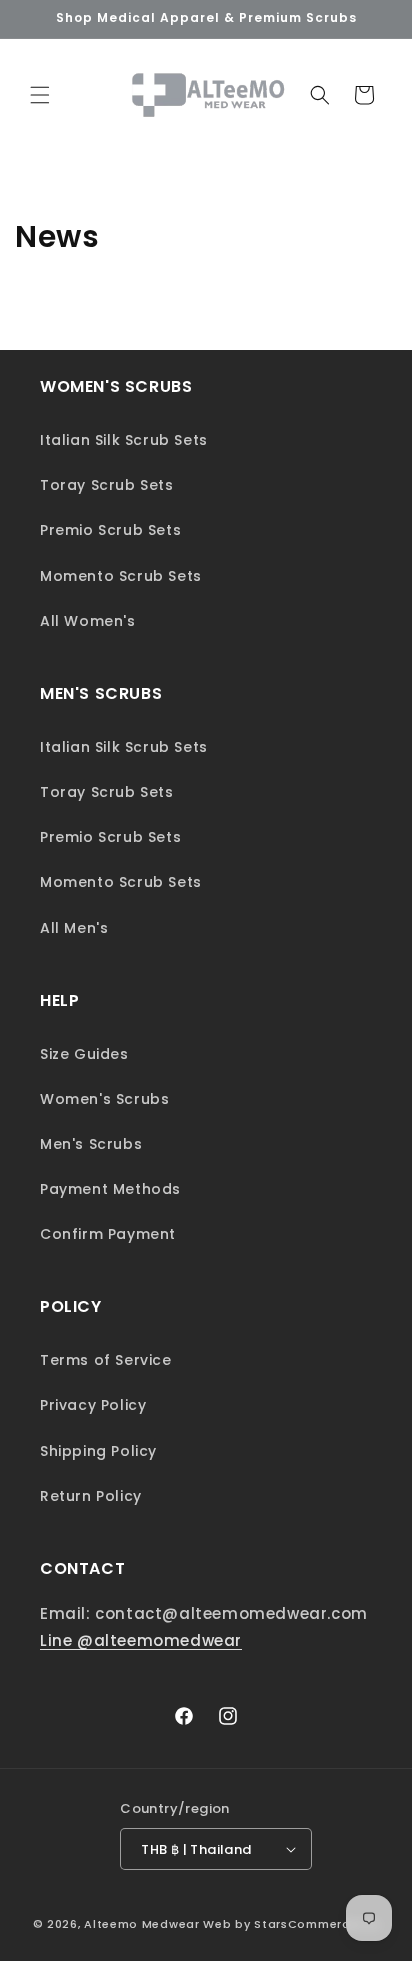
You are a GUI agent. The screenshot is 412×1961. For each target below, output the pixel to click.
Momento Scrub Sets (121, 576)
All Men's (74, 928)
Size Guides (84, 1054)
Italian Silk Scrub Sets (124, 440)
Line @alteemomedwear (141, 1640)
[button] (40, 95)
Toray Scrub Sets (107, 485)
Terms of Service (106, 1360)
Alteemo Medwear (142, 1924)
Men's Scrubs (91, 1144)
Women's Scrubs (104, 1099)
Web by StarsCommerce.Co (291, 1924)
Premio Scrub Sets (110, 530)
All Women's (88, 621)
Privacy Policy (93, 1405)
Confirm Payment (108, 1234)
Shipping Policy (98, 1451)
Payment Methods (110, 1189)
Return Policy (91, 1496)
